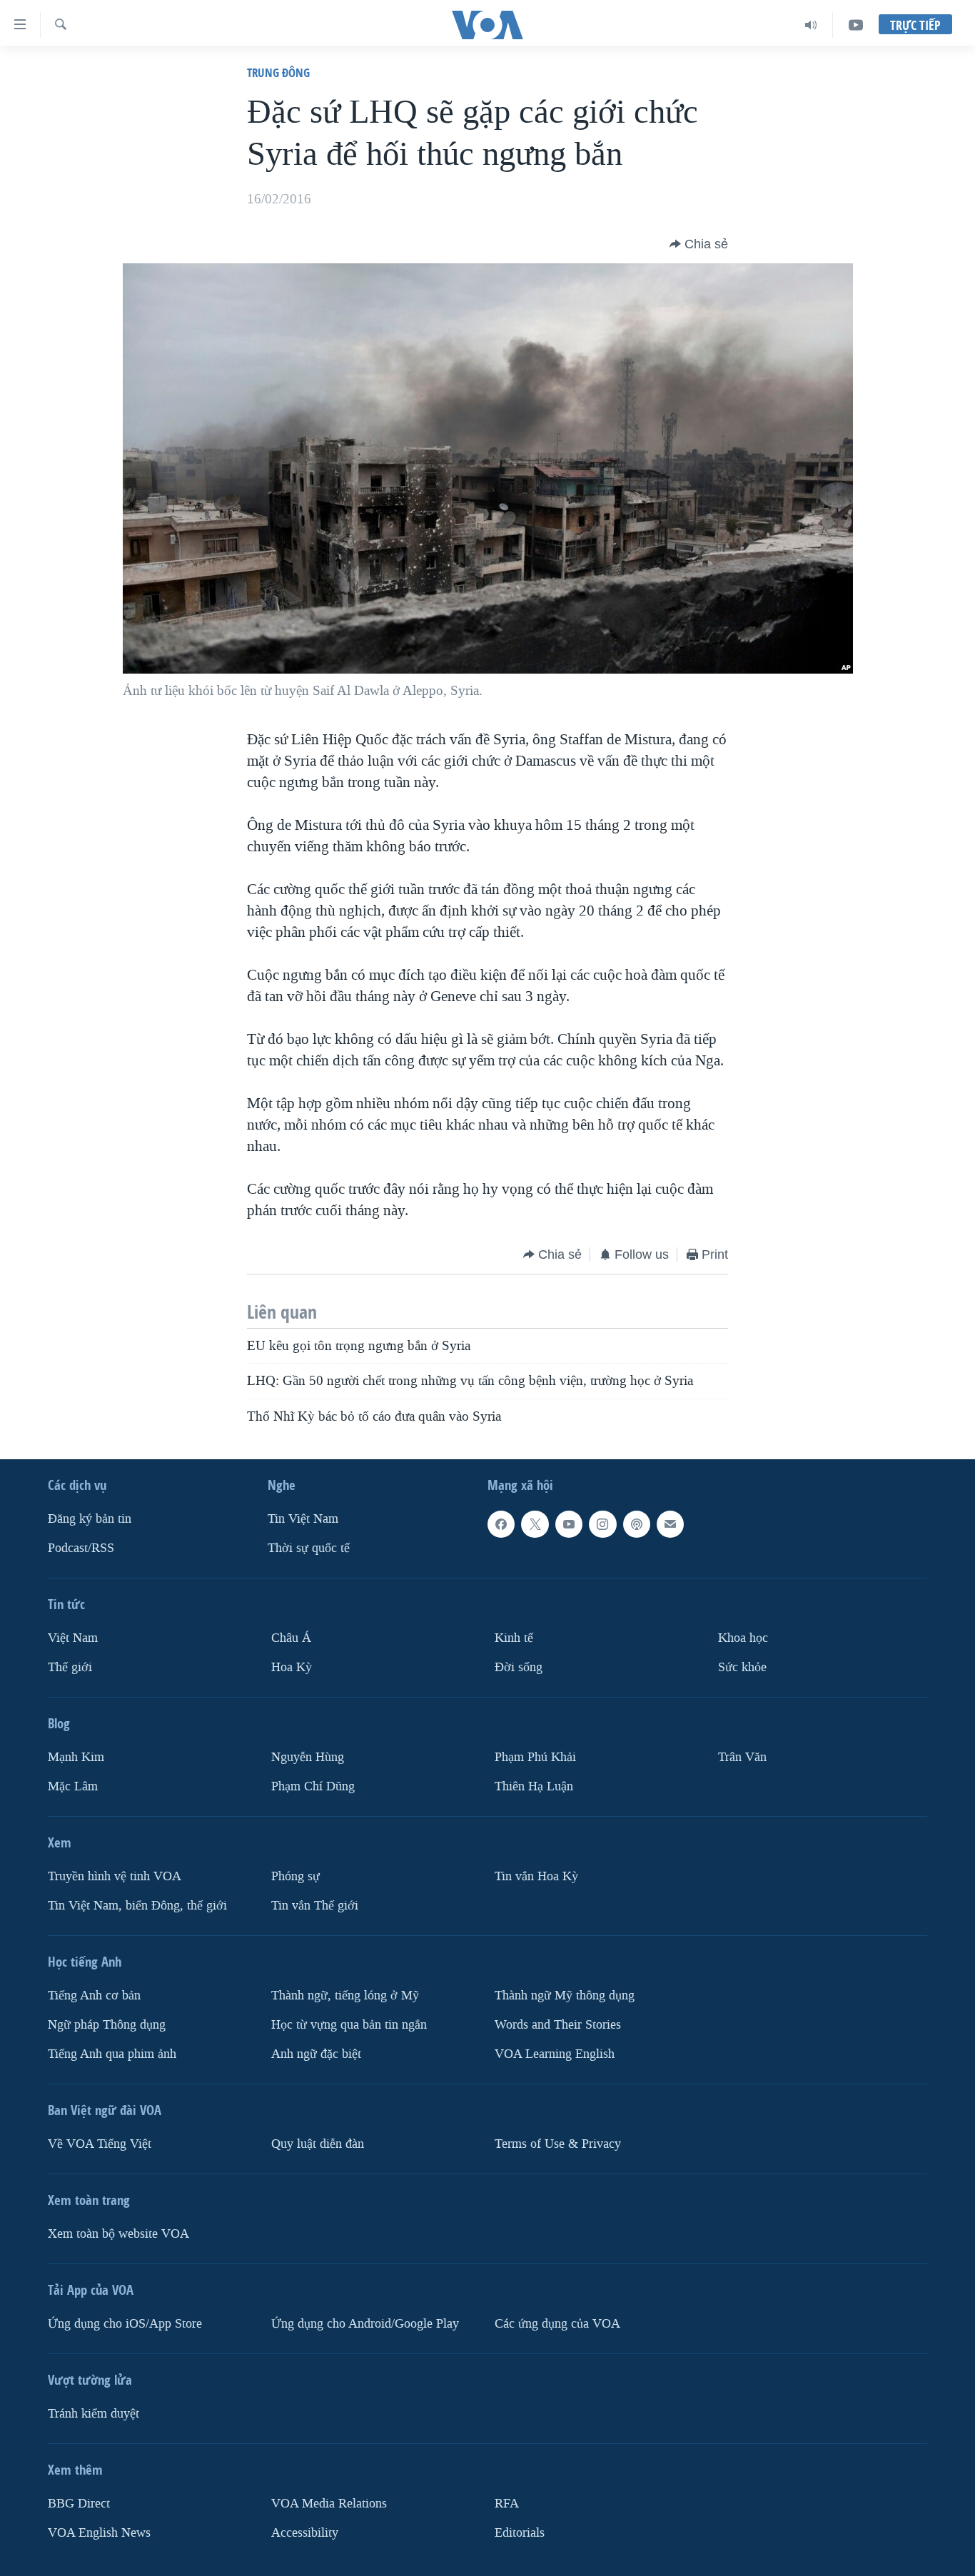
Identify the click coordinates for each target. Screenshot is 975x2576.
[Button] (699, 244)
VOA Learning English (555, 2054)
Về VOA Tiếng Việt (100, 2144)
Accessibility (305, 2533)
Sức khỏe (742, 1667)
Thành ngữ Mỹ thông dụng (565, 1996)
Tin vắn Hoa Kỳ (536, 1876)
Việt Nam (73, 1638)
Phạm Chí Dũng (313, 1786)
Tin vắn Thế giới (315, 1906)
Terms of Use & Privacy (558, 2144)
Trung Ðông (278, 72)
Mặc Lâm (73, 1786)
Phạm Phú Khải (535, 1757)
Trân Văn (742, 1757)
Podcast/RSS (81, 1548)
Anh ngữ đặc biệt (316, 2054)
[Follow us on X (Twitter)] (535, 1524)
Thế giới (70, 1667)
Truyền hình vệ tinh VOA (115, 1876)
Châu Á (291, 1638)
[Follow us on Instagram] (602, 1524)
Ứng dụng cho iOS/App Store (125, 2324)
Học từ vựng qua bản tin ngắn (349, 2025)
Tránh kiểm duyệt (94, 2414)
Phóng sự (295, 1876)
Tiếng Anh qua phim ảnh (112, 2054)
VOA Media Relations (329, 2504)
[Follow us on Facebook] (501, 1524)
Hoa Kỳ (292, 1667)
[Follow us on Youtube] (569, 1524)
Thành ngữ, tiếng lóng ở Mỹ (345, 1996)
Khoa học (743, 1638)
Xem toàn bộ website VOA (118, 2234)
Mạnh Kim (76, 1757)
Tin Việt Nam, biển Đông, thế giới (137, 1906)
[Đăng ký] (670, 1524)
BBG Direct (79, 2504)
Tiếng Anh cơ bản (94, 1996)
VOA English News (99, 2533)
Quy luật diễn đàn (318, 2144)
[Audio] (811, 25)
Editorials (520, 2533)
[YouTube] (856, 25)
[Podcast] (637, 1524)
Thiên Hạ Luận (534, 1786)
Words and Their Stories (558, 2025)
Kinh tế (514, 1638)
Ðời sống (519, 1667)
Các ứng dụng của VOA (557, 2324)
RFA (507, 2504)
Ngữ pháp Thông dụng (107, 2025)
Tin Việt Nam (303, 1519)
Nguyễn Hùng (308, 1757)
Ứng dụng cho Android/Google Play (365, 2324)
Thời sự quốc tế (309, 1548)
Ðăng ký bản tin (90, 1519)
